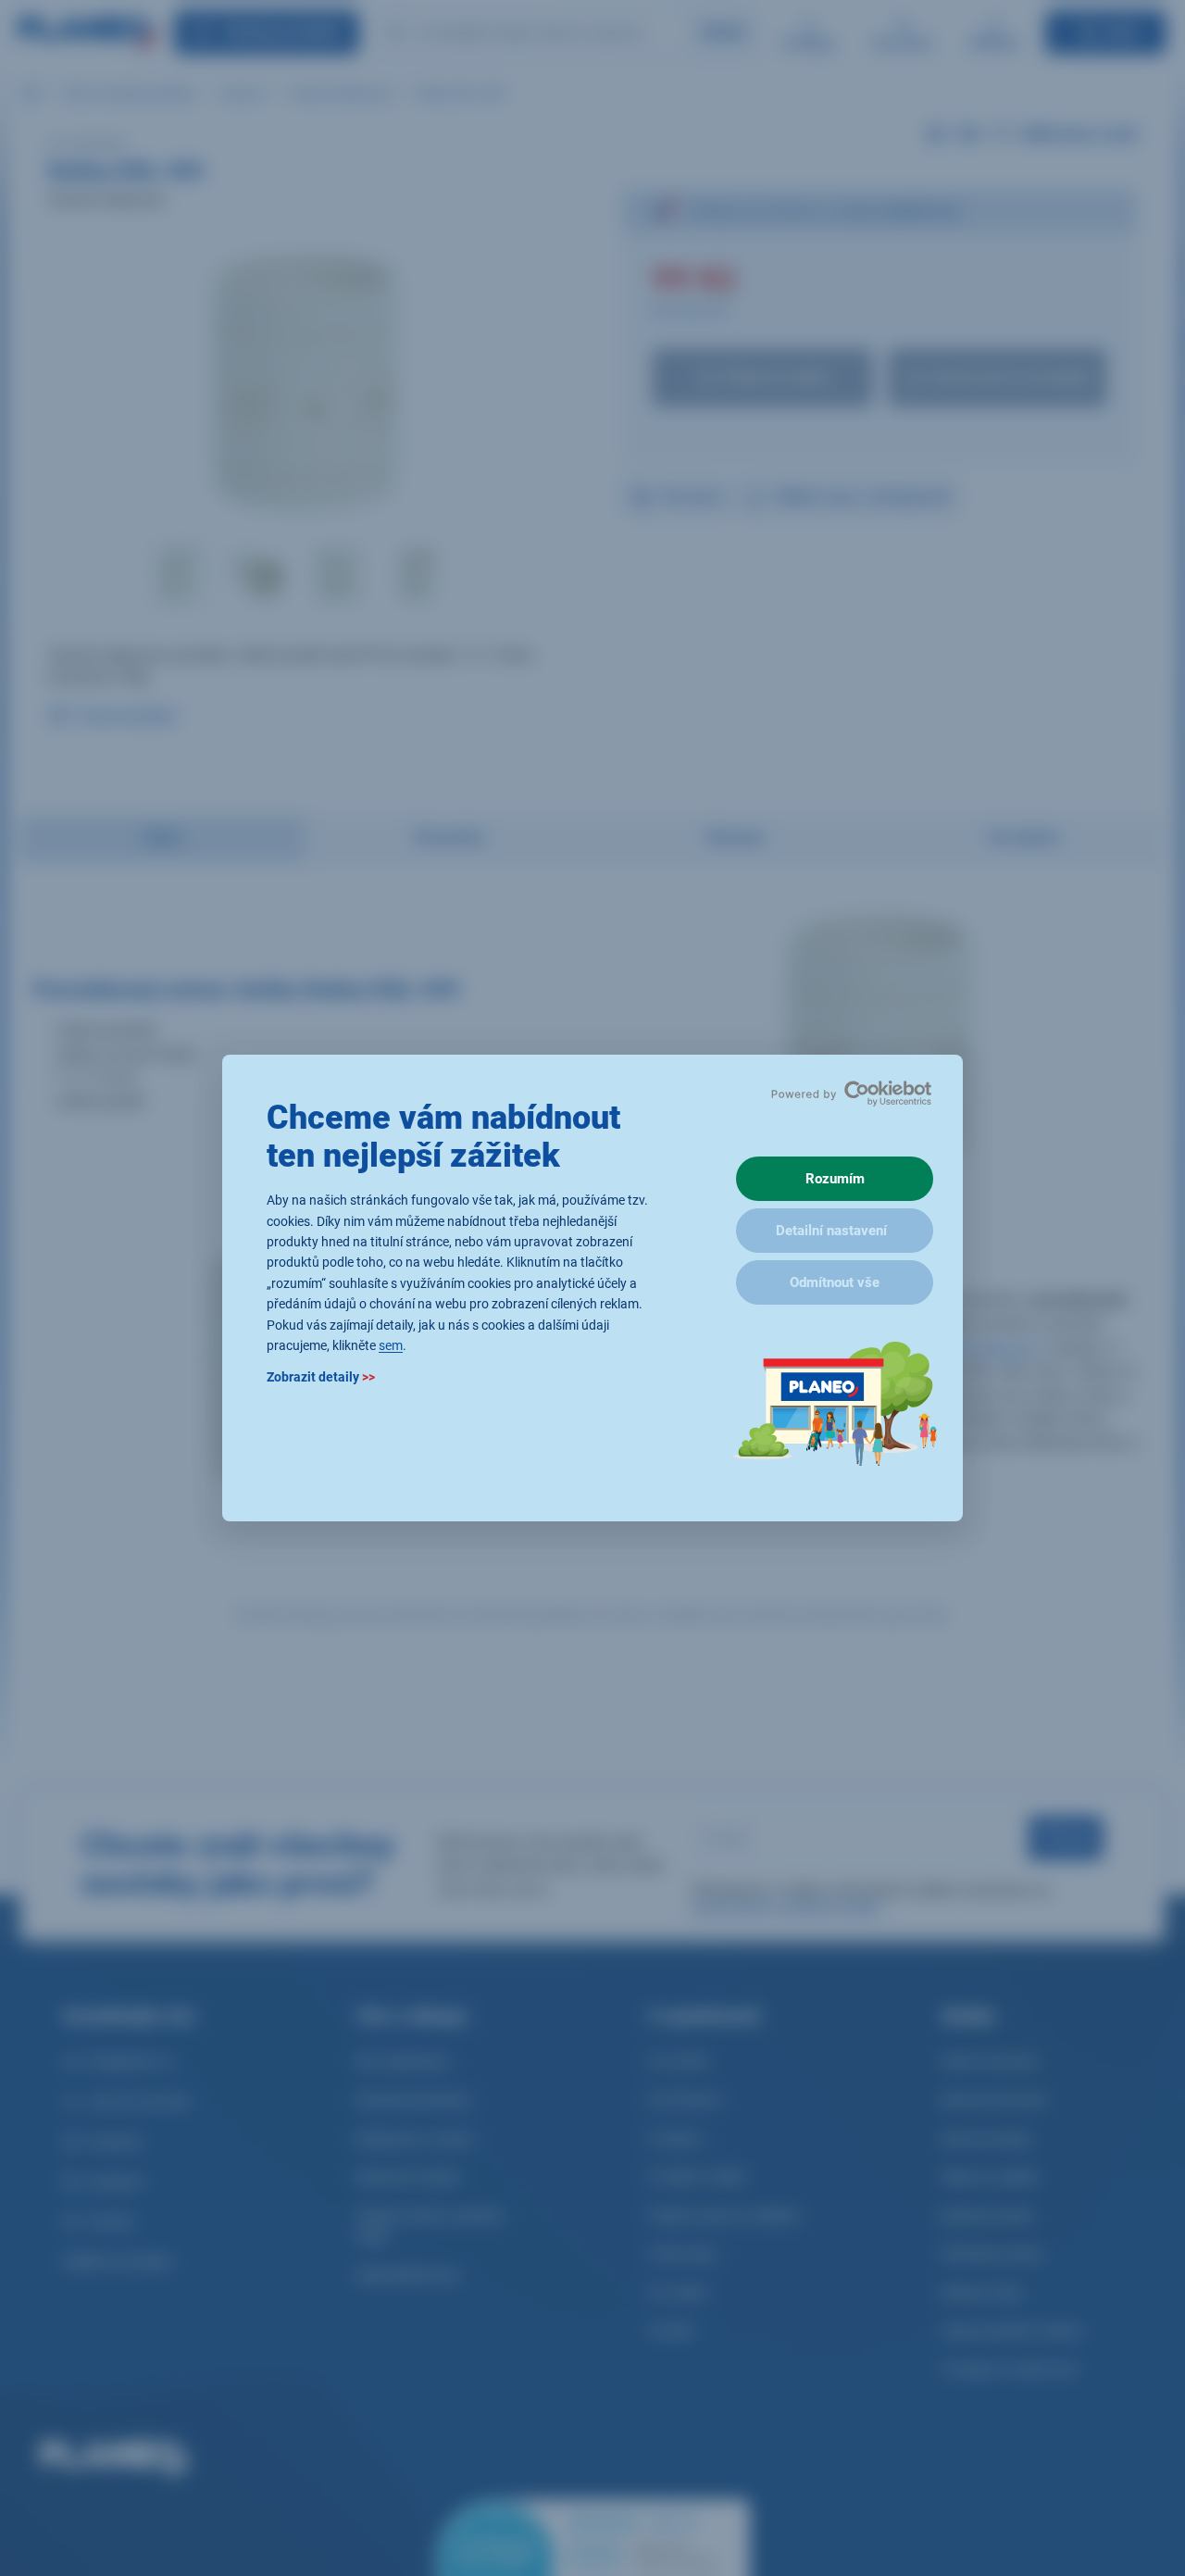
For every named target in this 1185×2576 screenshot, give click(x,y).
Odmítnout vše (835, 1282)
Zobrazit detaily (321, 1378)
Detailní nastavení (831, 1231)
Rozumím (835, 1179)
